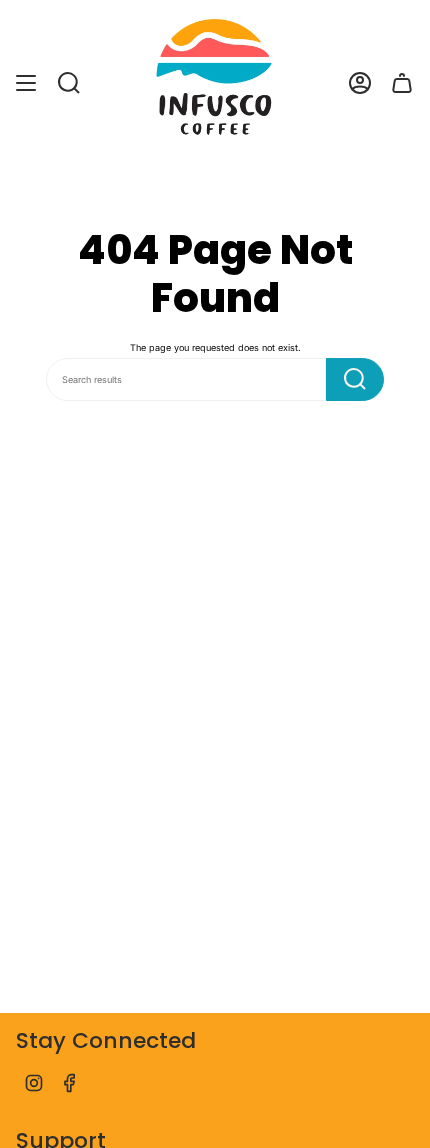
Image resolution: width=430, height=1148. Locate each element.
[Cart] (402, 83)
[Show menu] (26, 83)
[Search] (355, 379)
